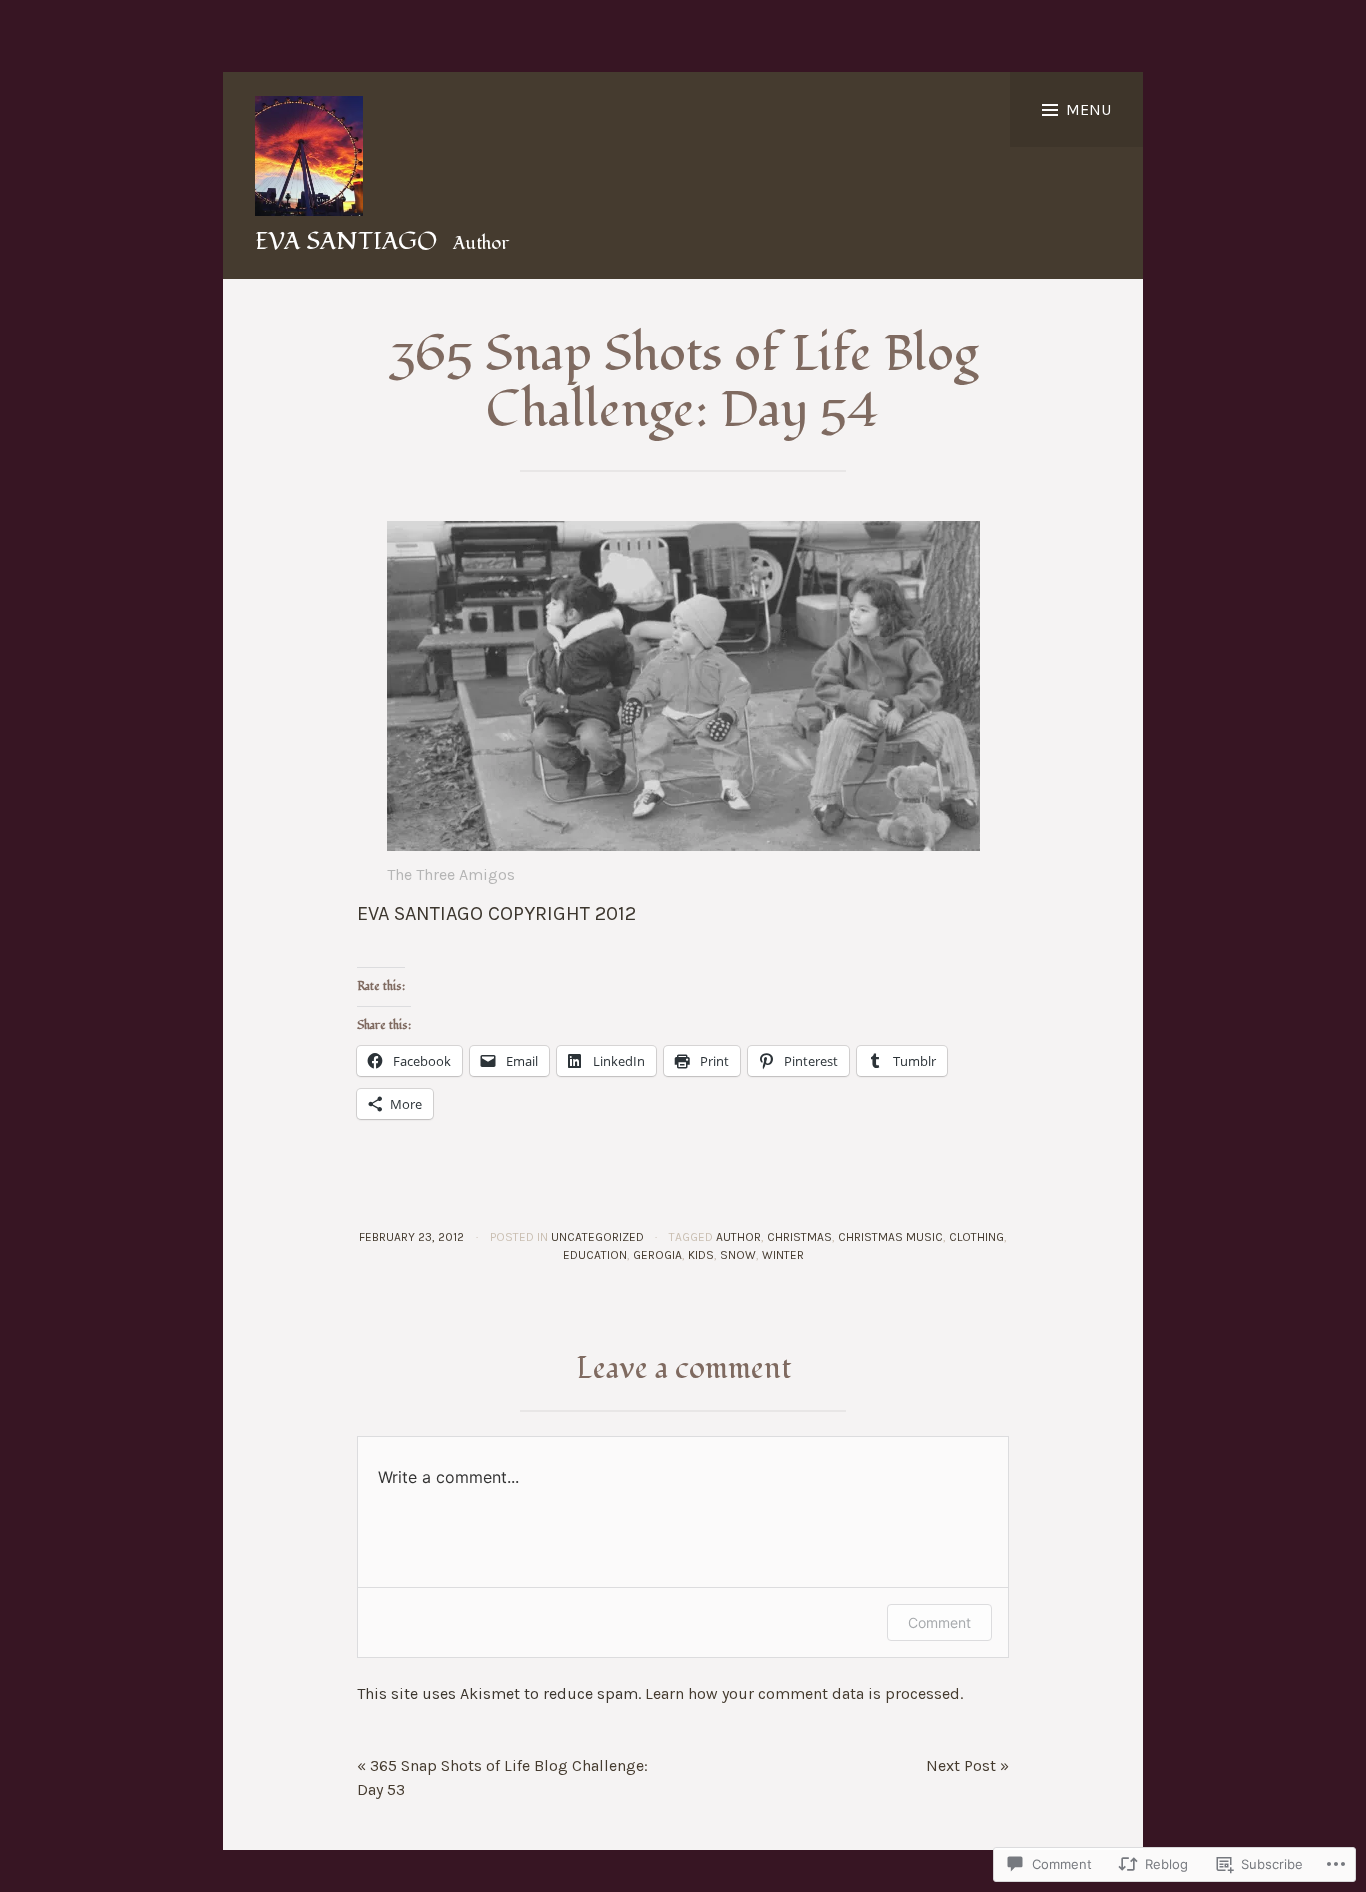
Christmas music (890, 1237)
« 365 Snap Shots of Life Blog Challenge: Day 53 (502, 1777)
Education (595, 1255)
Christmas (799, 1237)
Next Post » (967, 1765)
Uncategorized (597, 1237)
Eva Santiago (346, 241)
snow (738, 1255)
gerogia (657, 1255)
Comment (939, 1622)
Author (738, 1237)
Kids (701, 1255)
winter (783, 1255)
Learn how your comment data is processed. (804, 1693)
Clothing (976, 1237)
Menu (1088, 109)
